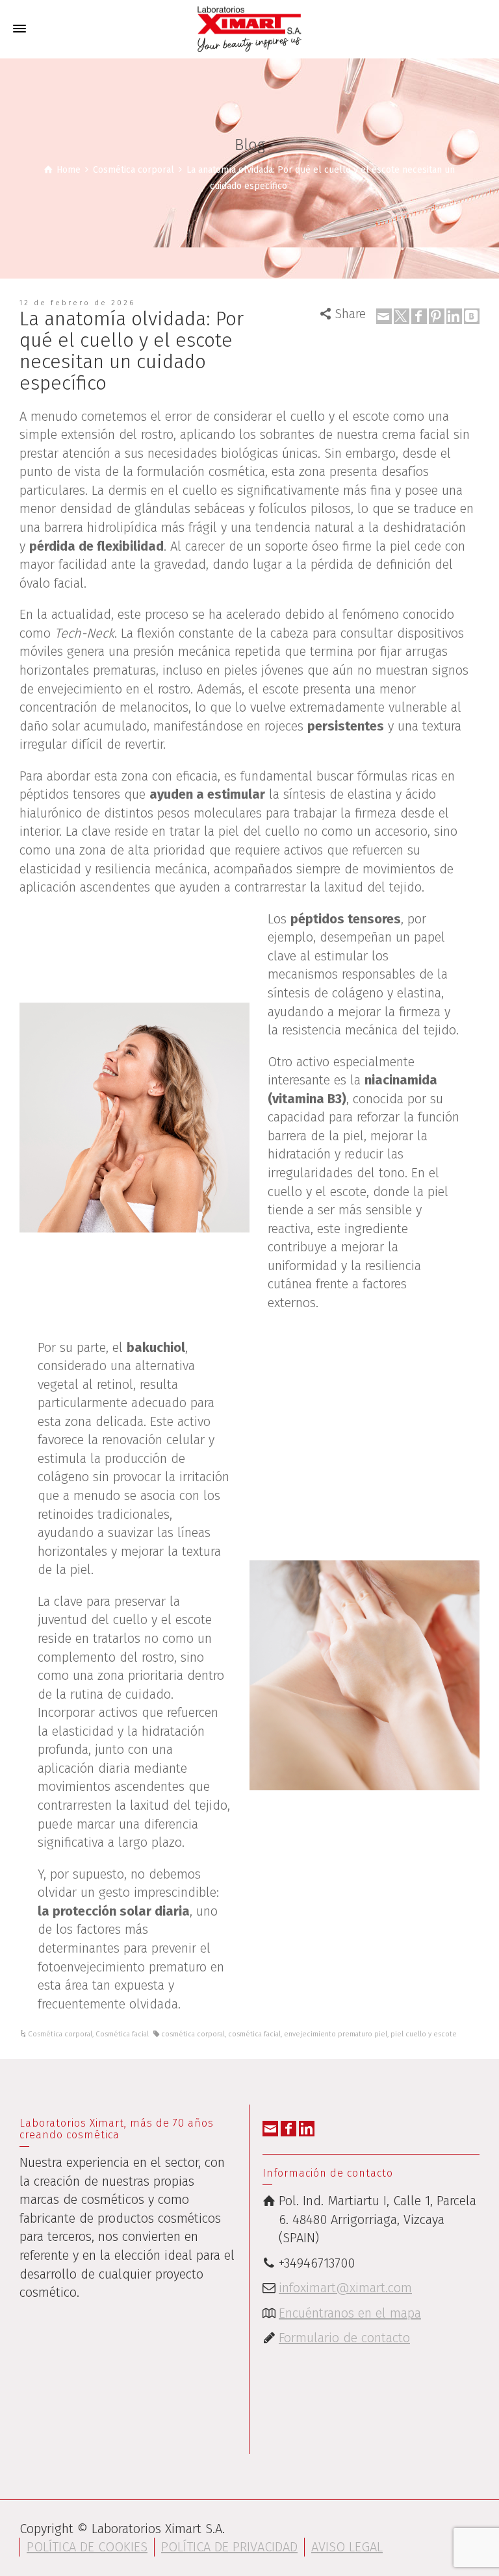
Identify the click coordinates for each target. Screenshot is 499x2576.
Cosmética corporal (60, 2034)
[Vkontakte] (472, 316)
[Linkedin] (454, 316)
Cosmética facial (122, 2034)
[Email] (384, 316)
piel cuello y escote (424, 2034)
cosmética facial (254, 2034)
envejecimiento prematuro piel (336, 2034)
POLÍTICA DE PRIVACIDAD (229, 2547)
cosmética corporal (193, 2034)
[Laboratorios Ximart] (249, 28)
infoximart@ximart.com (345, 2288)
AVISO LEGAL (347, 2547)
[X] (402, 316)
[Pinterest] (437, 316)
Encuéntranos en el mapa (350, 2313)
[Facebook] (419, 316)
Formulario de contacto (344, 2338)
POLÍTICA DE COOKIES (87, 2547)
